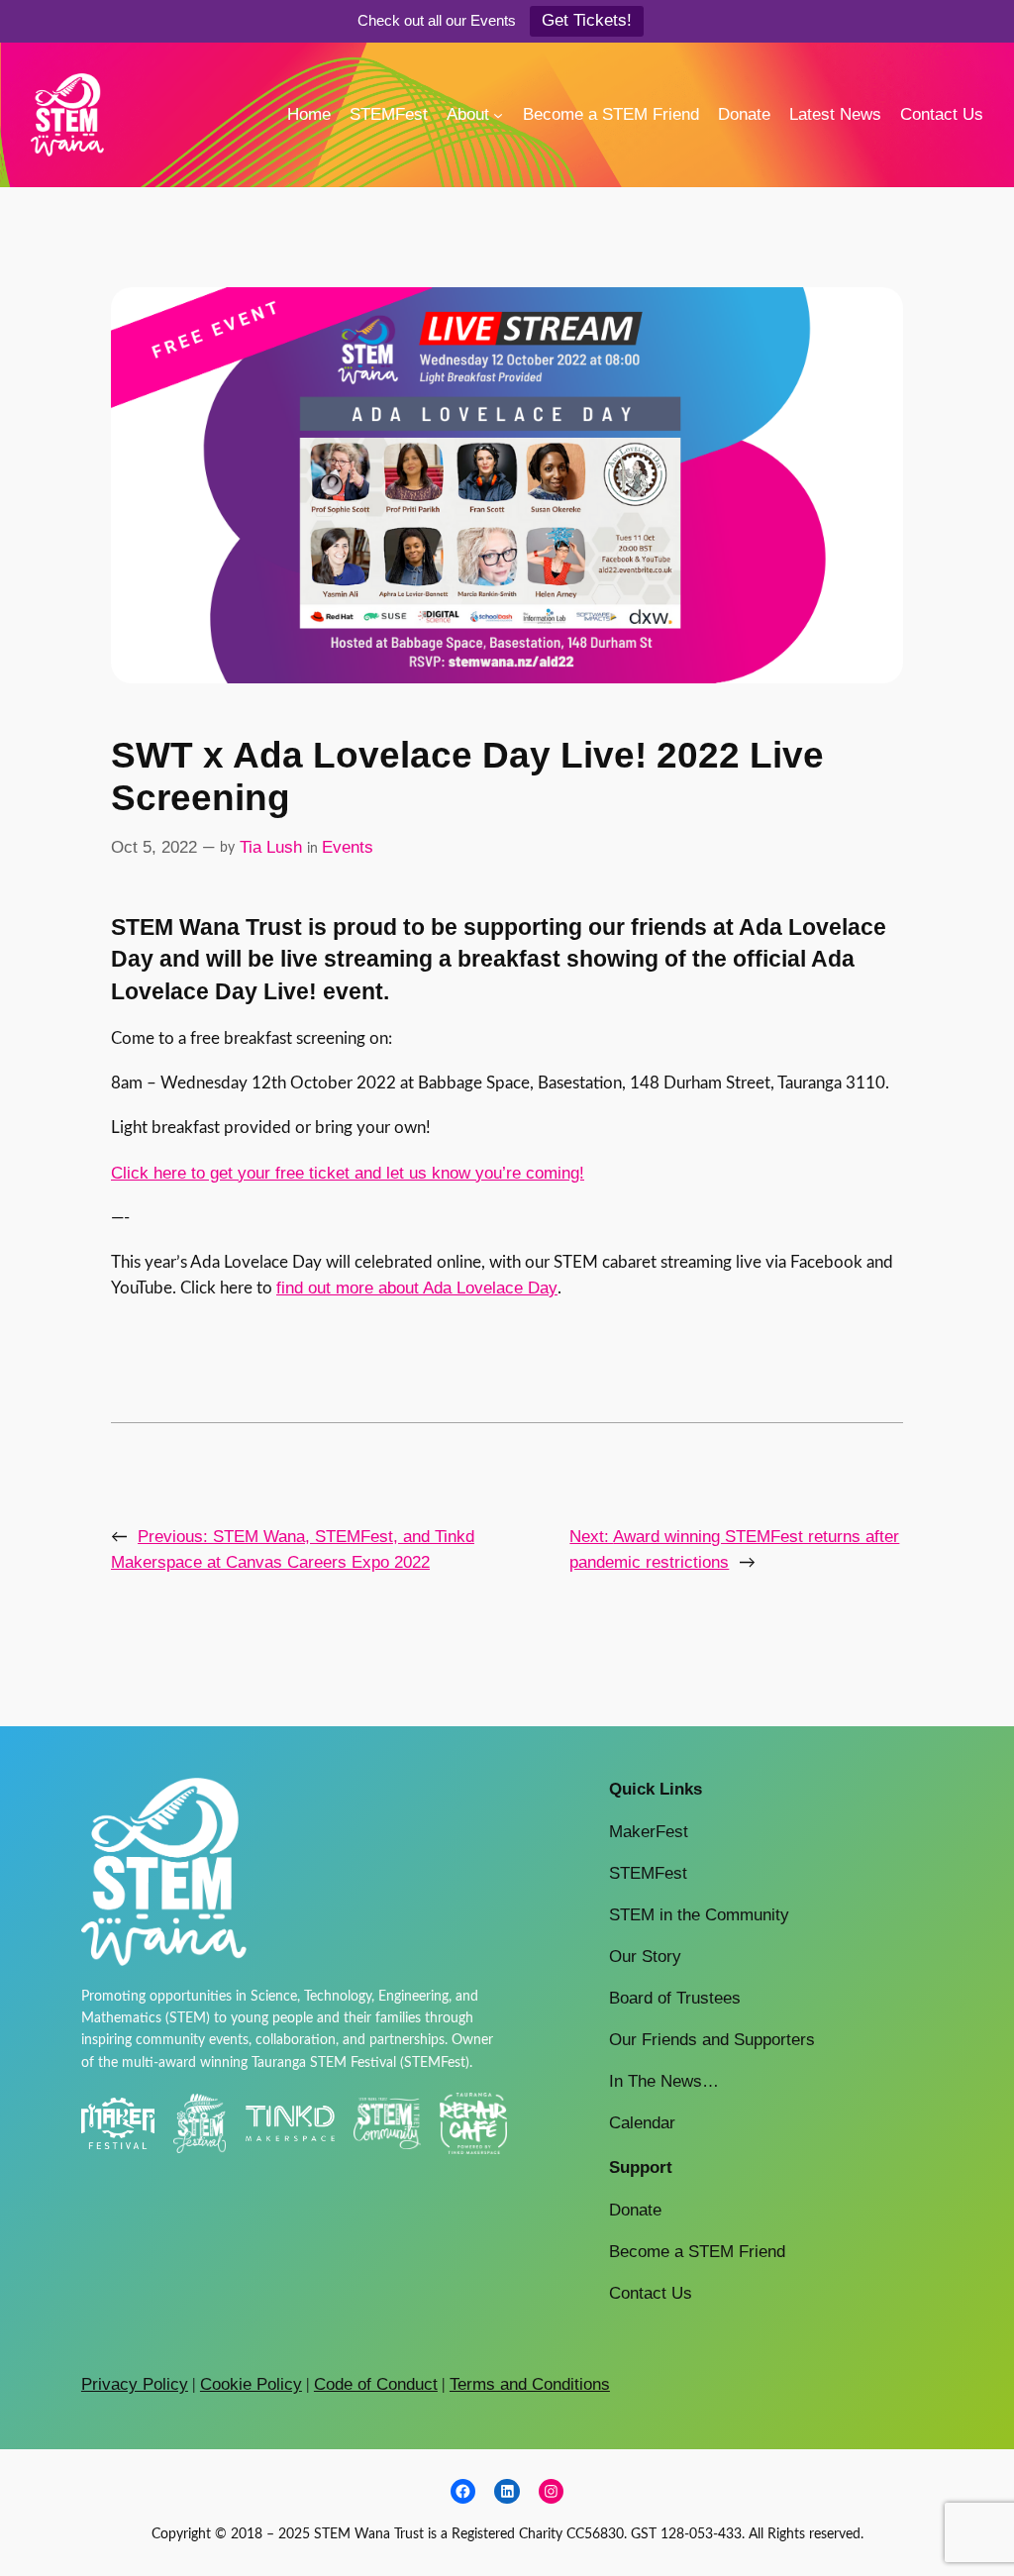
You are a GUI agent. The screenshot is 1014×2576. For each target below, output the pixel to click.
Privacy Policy (135, 2384)
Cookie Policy (251, 2384)
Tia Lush (271, 847)
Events (348, 847)
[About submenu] (498, 115)
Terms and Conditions (530, 2384)
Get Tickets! (587, 20)
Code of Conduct (376, 2384)
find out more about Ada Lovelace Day (417, 1288)
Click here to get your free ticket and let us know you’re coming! (348, 1173)
